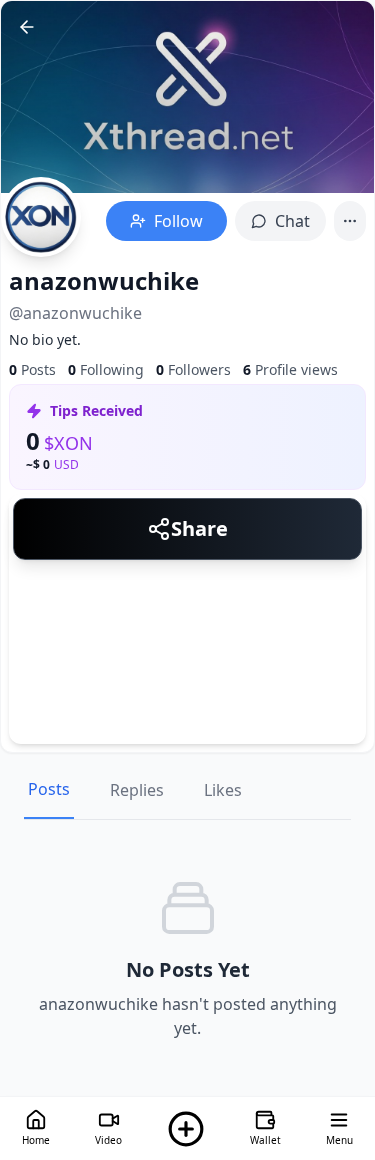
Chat (292, 221)
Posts (49, 789)
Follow (178, 221)
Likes (223, 790)
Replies (137, 790)
